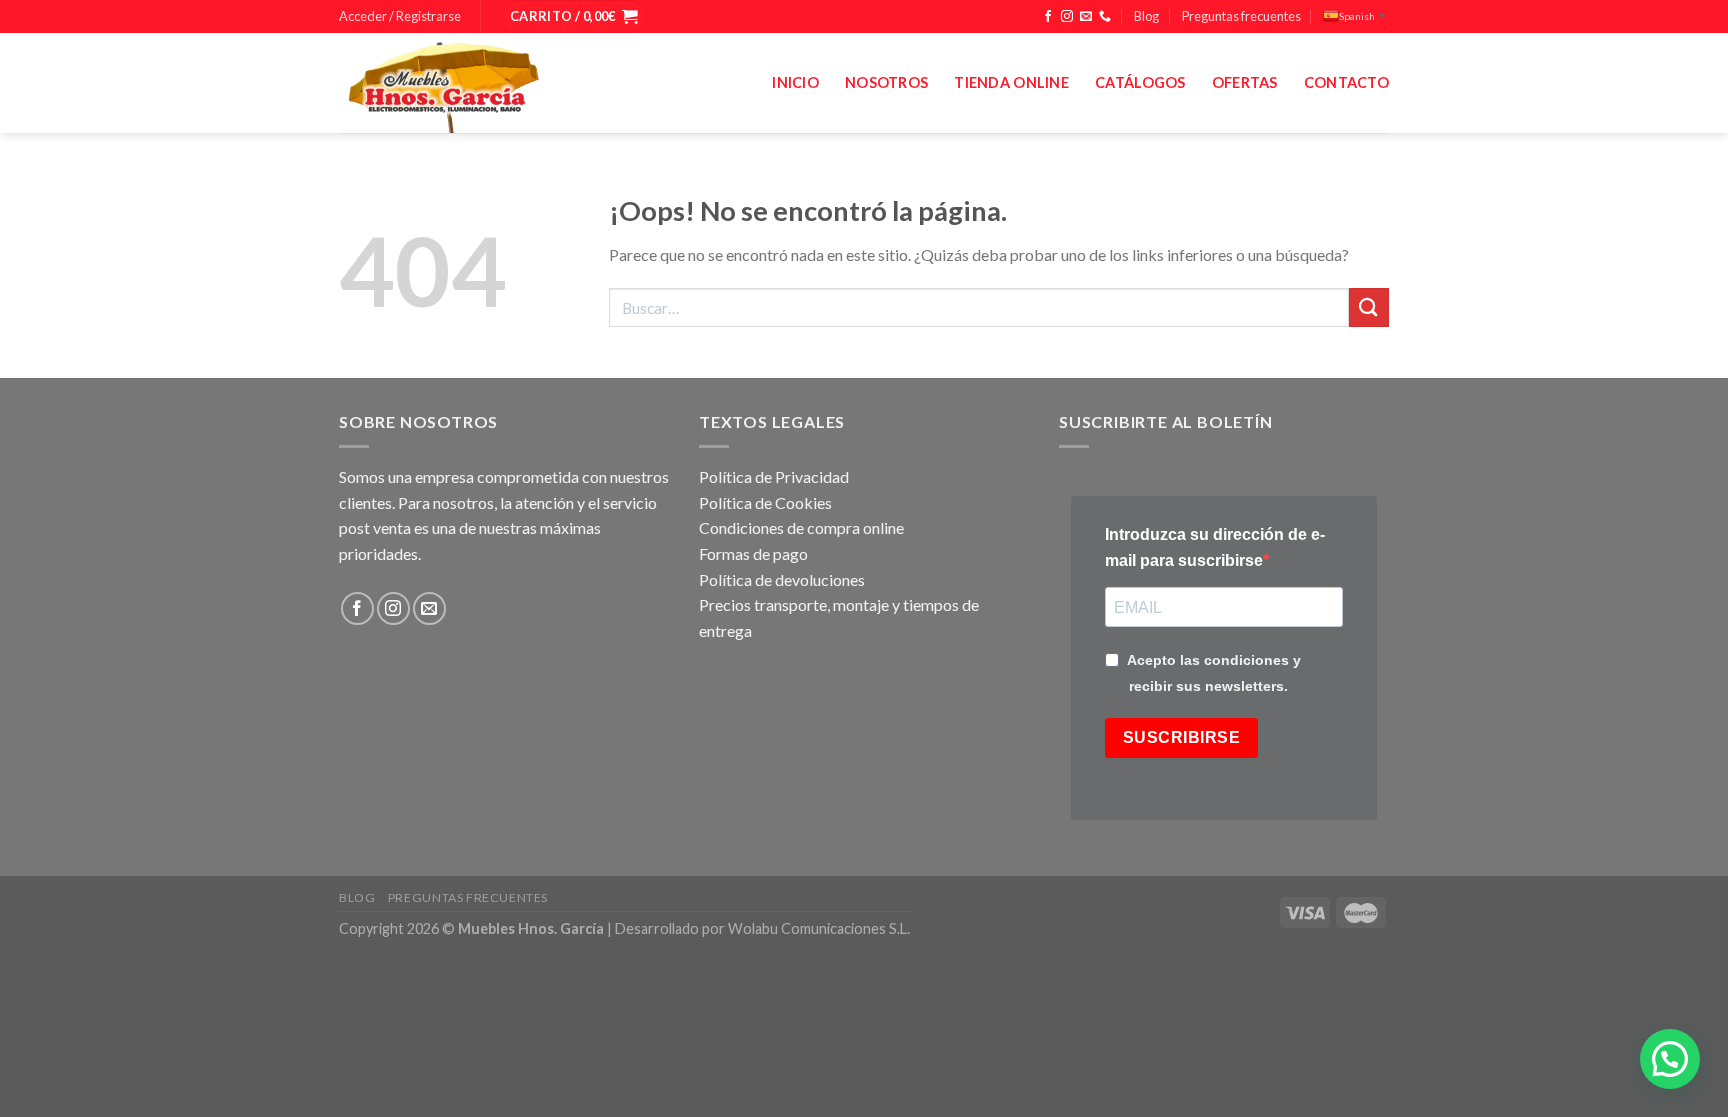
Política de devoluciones (782, 579)
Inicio (795, 82)
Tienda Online (1011, 82)
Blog (1146, 16)
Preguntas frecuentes (1241, 16)
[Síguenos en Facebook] (1048, 17)
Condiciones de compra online (801, 527)
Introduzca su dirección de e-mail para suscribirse (1215, 547)
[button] (1670, 1059)
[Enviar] (1369, 307)
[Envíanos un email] (1086, 17)
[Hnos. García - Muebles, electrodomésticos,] (489, 83)
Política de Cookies (765, 502)
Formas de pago (753, 553)
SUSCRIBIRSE (1181, 737)
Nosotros (886, 82)
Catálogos (1140, 82)
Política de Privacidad (774, 476)
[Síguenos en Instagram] (1067, 17)
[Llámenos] (1105, 17)
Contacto (1346, 82)
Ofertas (1245, 82)
